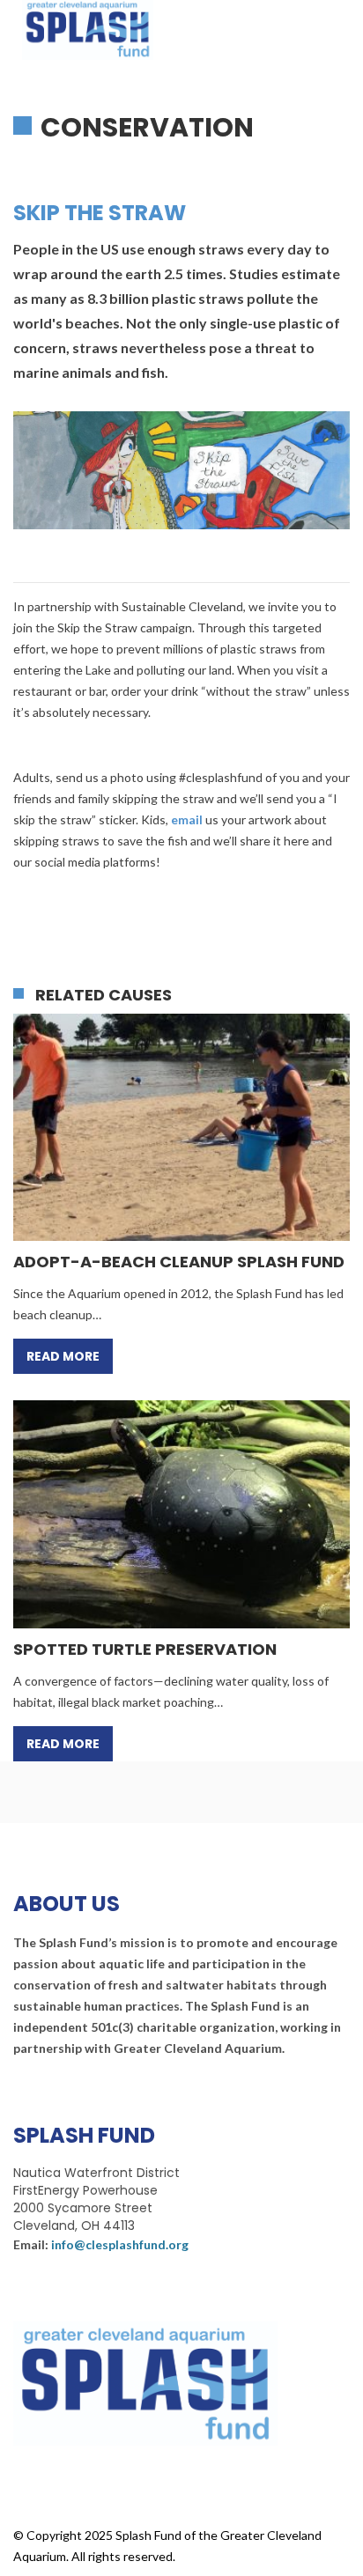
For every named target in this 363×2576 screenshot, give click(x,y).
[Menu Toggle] (341, 26)
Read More (63, 1356)
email (187, 819)
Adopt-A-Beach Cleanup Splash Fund (179, 1262)
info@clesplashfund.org (120, 2244)
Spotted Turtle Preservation (145, 1650)
